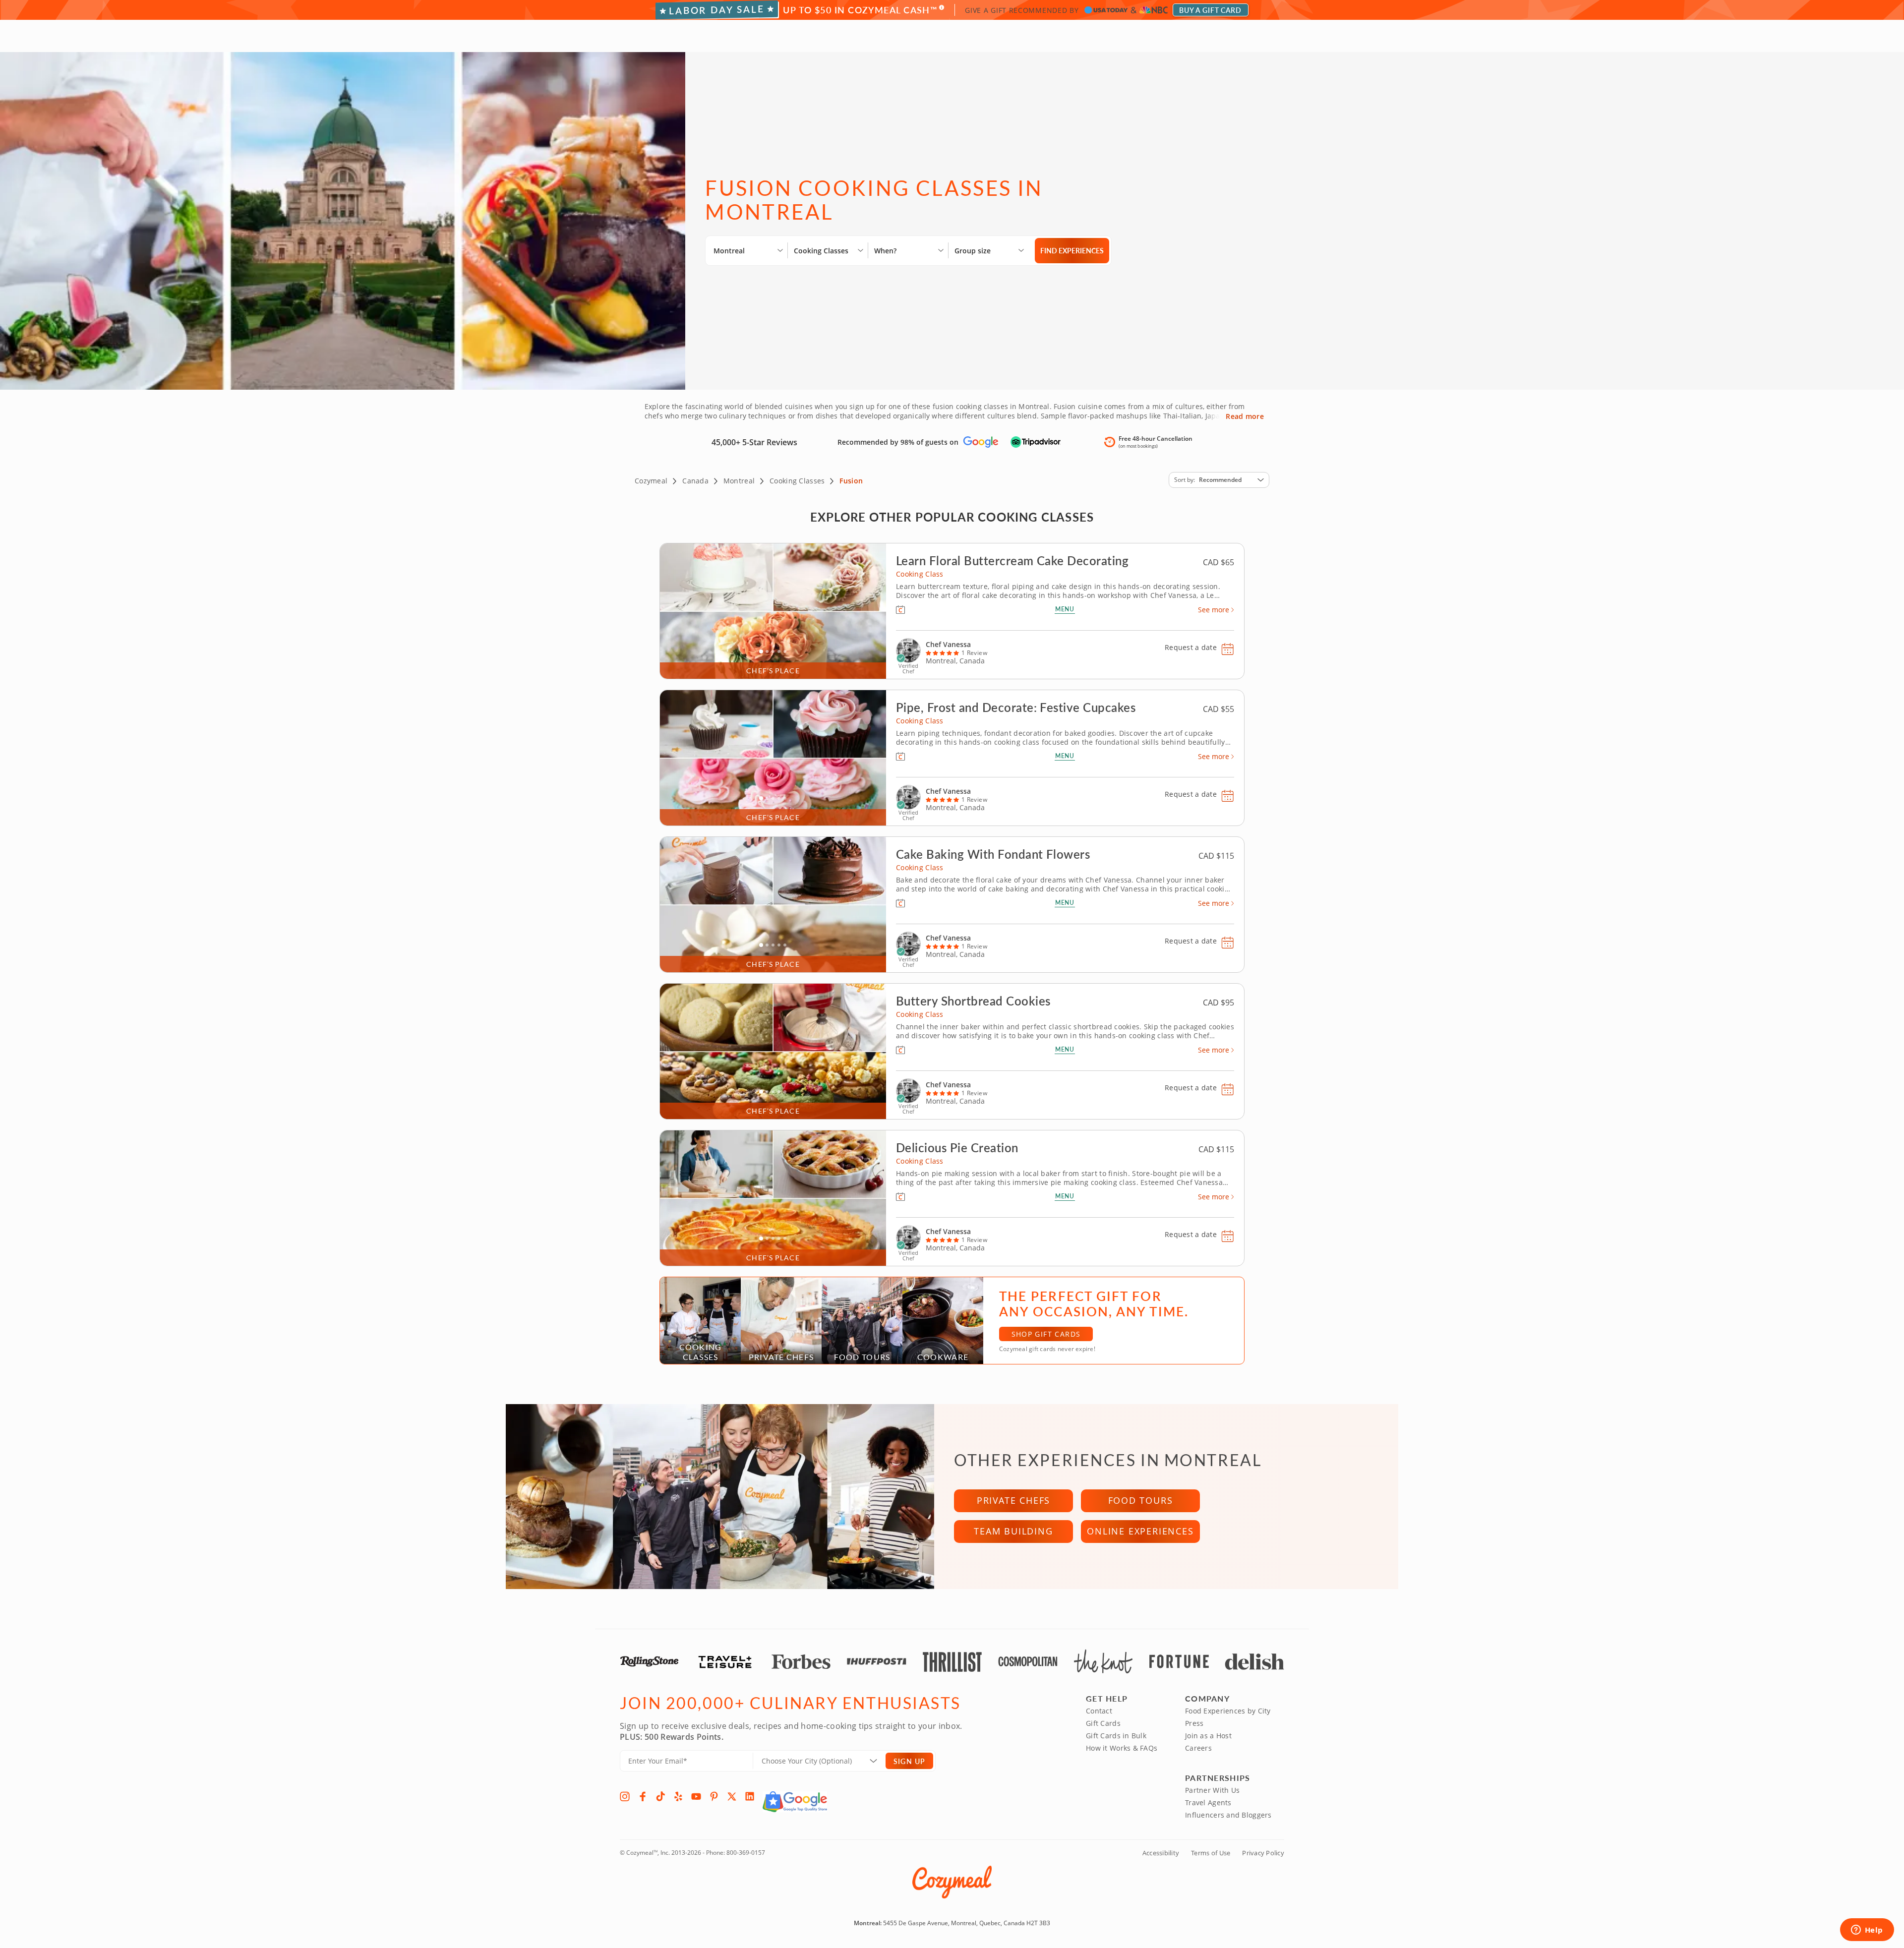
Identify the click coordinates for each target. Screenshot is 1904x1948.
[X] (732, 1796)
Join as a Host (1208, 1736)
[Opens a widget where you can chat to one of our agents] (1867, 1931)
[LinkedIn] (750, 1796)
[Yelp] (678, 1796)
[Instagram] (625, 1796)
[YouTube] (696, 1796)
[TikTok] (660, 1796)
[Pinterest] (714, 1796)
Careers (1198, 1748)
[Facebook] (643, 1796)
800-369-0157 (746, 1853)
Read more (1245, 416)
